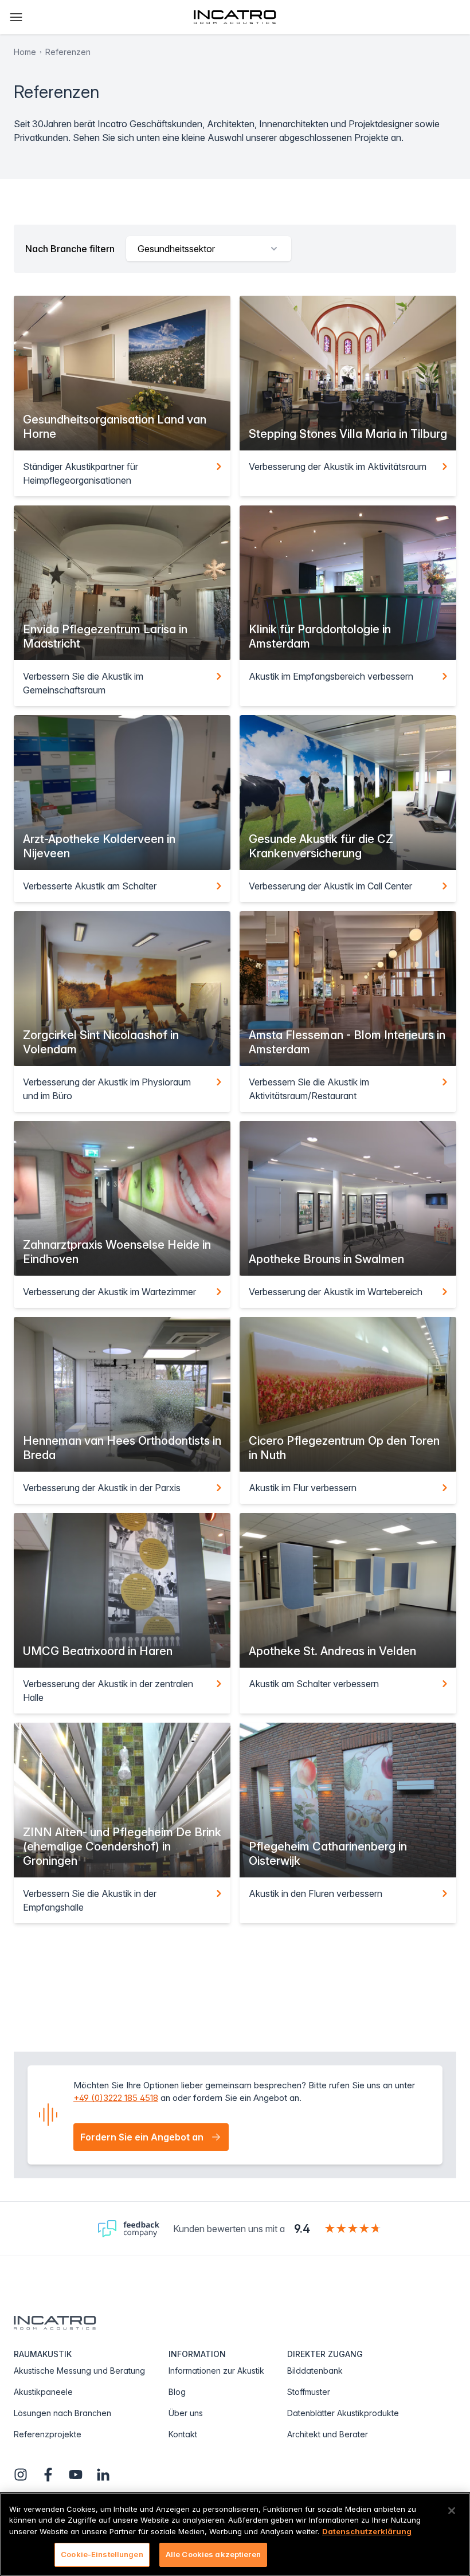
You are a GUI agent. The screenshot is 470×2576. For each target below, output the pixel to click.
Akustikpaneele (43, 2392)
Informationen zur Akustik (216, 2371)
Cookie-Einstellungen (102, 2554)
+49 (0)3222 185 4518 (116, 2098)
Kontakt (183, 2434)
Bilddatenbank (315, 2371)
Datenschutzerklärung (367, 2531)
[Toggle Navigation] (16, 17)
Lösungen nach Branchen (62, 2413)
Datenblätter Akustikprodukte (343, 2413)
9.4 (302, 2229)
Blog (177, 2392)
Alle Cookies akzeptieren (213, 2554)
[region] (235, 2534)
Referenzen (68, 52)
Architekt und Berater (328, 2434)
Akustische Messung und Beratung (79, 2371)
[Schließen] (452, 2511)
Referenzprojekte (48, 2434)
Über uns (186, 2413)
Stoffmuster (309, 2392)
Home (25, 52)
